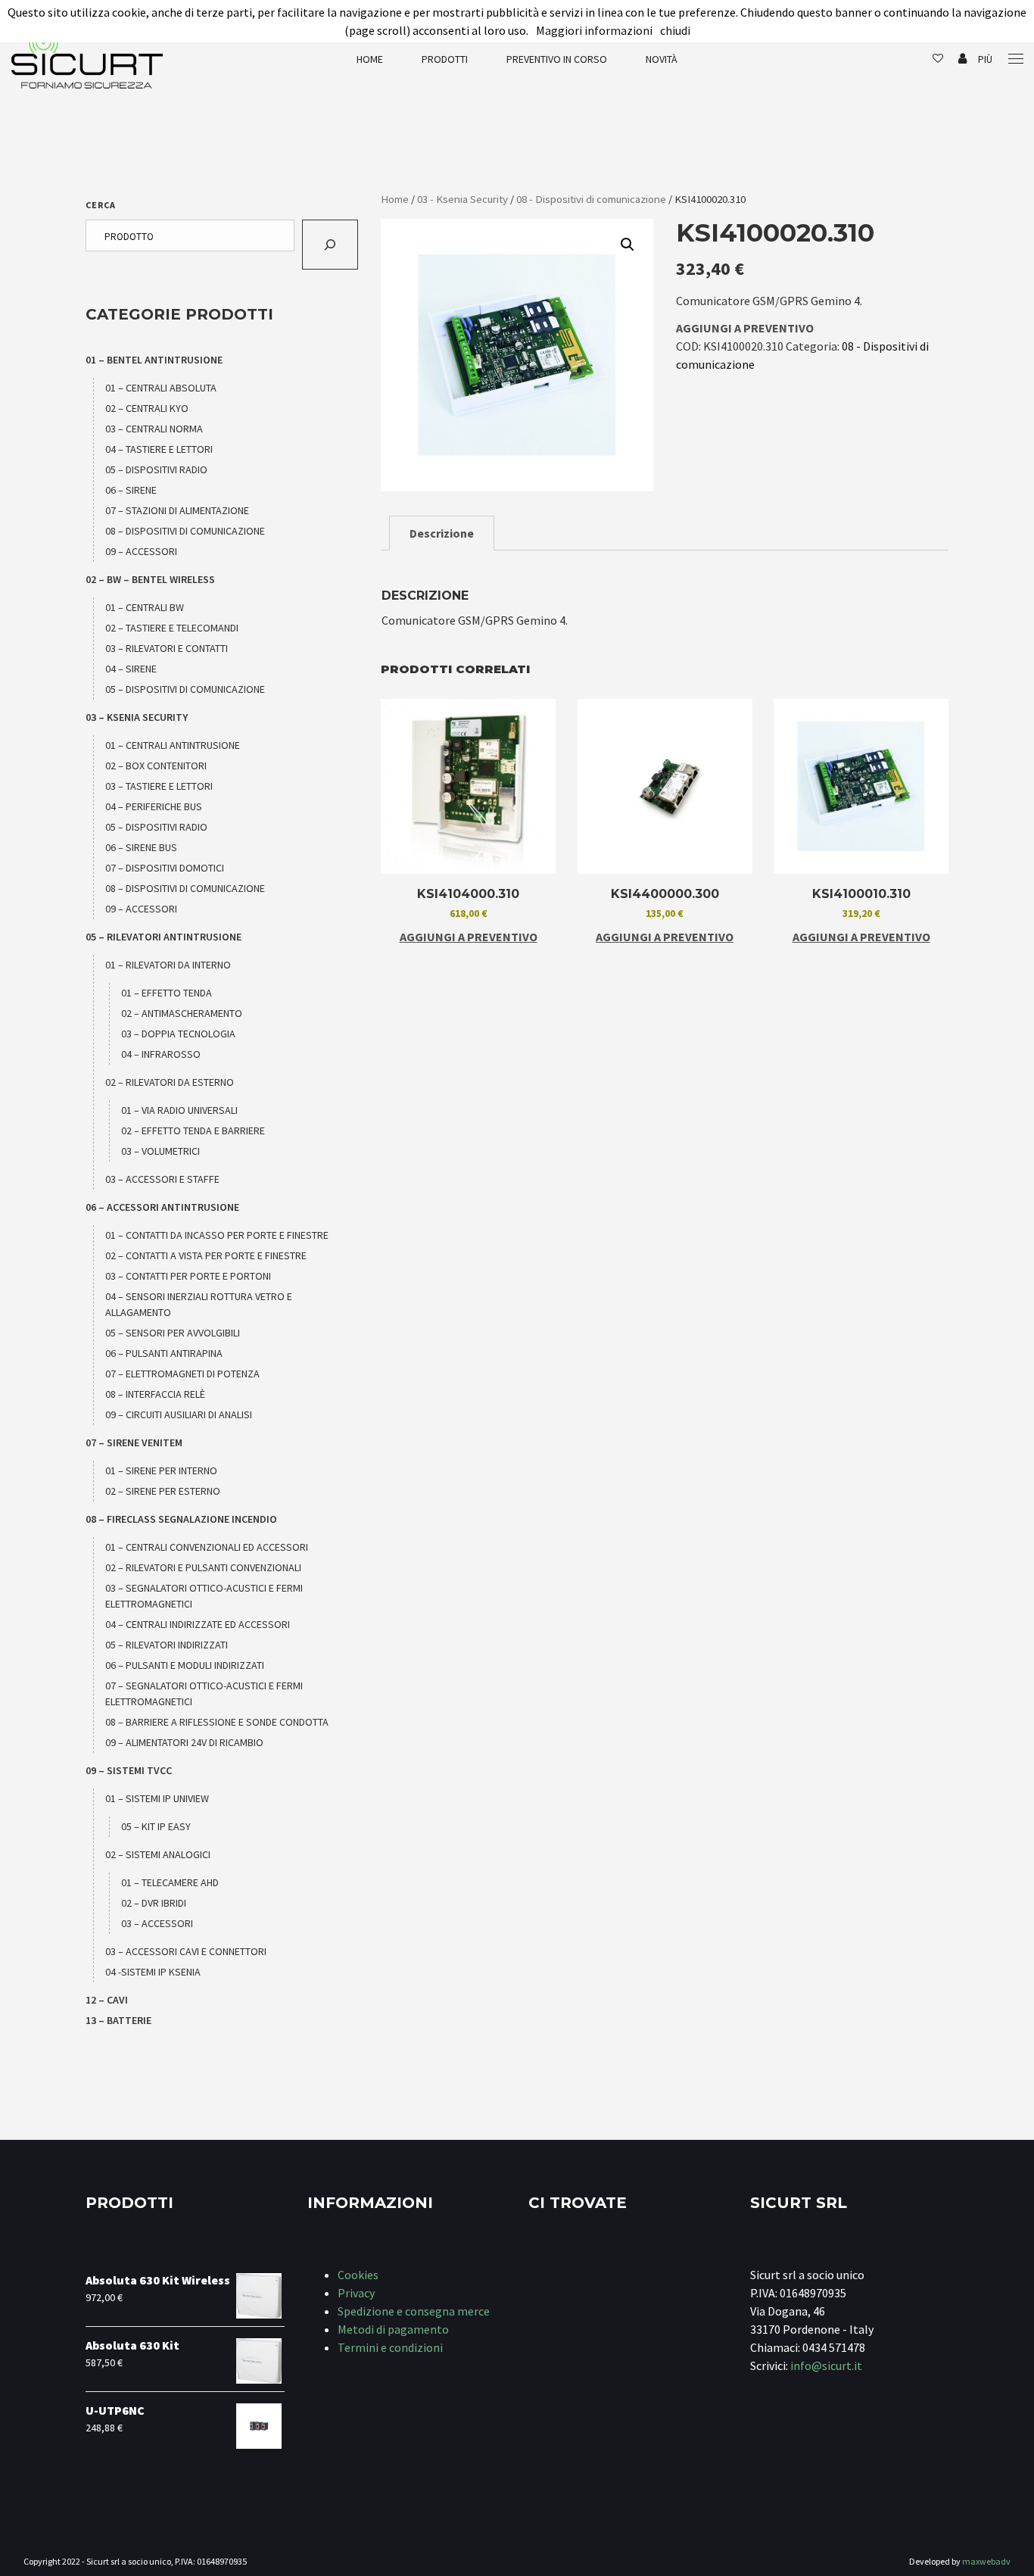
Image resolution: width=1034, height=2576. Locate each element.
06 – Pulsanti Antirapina (164, 1353)
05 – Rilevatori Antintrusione (164, 937)
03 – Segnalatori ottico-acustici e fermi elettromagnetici (204, 1596)
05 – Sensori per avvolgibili (173, 1333)
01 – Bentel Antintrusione (154, 360)
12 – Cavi (107, 2000)
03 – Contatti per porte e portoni (188, 1276)
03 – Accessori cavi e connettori (186, 1951)
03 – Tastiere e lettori (159, 786)
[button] (628, 245)
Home (370, 59)
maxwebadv (986, 2561)
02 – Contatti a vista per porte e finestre (206, 1255)
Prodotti (445, 59)
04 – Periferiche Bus (154, 806)
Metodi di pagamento (393, 2329)
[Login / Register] (962, 59)
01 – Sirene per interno (161, 1470)
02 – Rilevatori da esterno (170, 1082)
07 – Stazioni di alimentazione (177, 510)
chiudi (675, 30)
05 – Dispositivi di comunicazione (185, 689)
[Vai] (330, 245)
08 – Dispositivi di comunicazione (185, 531)
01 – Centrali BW (145, 607)
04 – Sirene (131, 669)
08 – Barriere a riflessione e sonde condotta (217, 1722)
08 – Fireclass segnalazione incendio (181, 1519)
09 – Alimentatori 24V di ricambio (184, 1742)
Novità (662, 59)
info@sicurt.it (826, 2365)
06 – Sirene (131, 490)
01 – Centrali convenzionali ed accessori (207, 1547)
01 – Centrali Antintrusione (173, 745)
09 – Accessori (141, 551)
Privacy (356, 2293)
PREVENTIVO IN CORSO (557, 59)
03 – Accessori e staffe (162, 1179)
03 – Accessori (157, 1923)
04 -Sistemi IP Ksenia (153, 1972)
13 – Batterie (118, 2020)
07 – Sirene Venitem (134, 1442)
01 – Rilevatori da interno (168, 965)
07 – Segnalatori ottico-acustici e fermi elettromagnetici (204, 1693)
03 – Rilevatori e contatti (167, 648)
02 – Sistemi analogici (158, 1854)
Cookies (358, 2275)
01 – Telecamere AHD (170, 1882)
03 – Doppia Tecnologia (178, 1034)
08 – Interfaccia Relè (155, 1394)
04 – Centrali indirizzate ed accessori (198, 1624)
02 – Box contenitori (156, 766)
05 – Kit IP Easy (156, 1826)
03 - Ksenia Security (462, 199)
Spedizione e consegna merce (414, 2311)
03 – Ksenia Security (137, 717)
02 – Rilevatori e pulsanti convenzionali (203, 1567)
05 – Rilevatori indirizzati (167, 1645)
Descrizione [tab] (442, 533)
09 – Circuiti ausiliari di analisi (179, 1414)
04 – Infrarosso (161, 1054)
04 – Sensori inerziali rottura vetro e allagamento (199, 1304)
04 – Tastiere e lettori (159, 449)
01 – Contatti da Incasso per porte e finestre (217, 1235)
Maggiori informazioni (594, 30)
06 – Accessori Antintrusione (162, 1207)
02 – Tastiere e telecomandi (172, 628)
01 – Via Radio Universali (179, 1110)
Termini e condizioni (390, 2347)
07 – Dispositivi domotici (165, 868)
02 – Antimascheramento (182, 1013)
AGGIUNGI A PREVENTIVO (745, 328)
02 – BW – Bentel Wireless (150, 579)
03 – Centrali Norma (154, 429)
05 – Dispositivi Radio (156, 469)
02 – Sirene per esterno (163, 1491)
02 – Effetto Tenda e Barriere (193, 1131)
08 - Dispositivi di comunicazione (591, 199)
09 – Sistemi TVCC (129, 1770)
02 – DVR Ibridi (154, 1903)
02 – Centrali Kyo (147, 408)
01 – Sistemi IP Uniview (157, 1798)
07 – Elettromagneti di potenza (182, 1374)
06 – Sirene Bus (141, 847)
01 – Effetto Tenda (167, 993)
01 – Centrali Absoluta (161, 388)
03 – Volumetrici (160, 1151)
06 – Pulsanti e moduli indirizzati (185, 1665)
